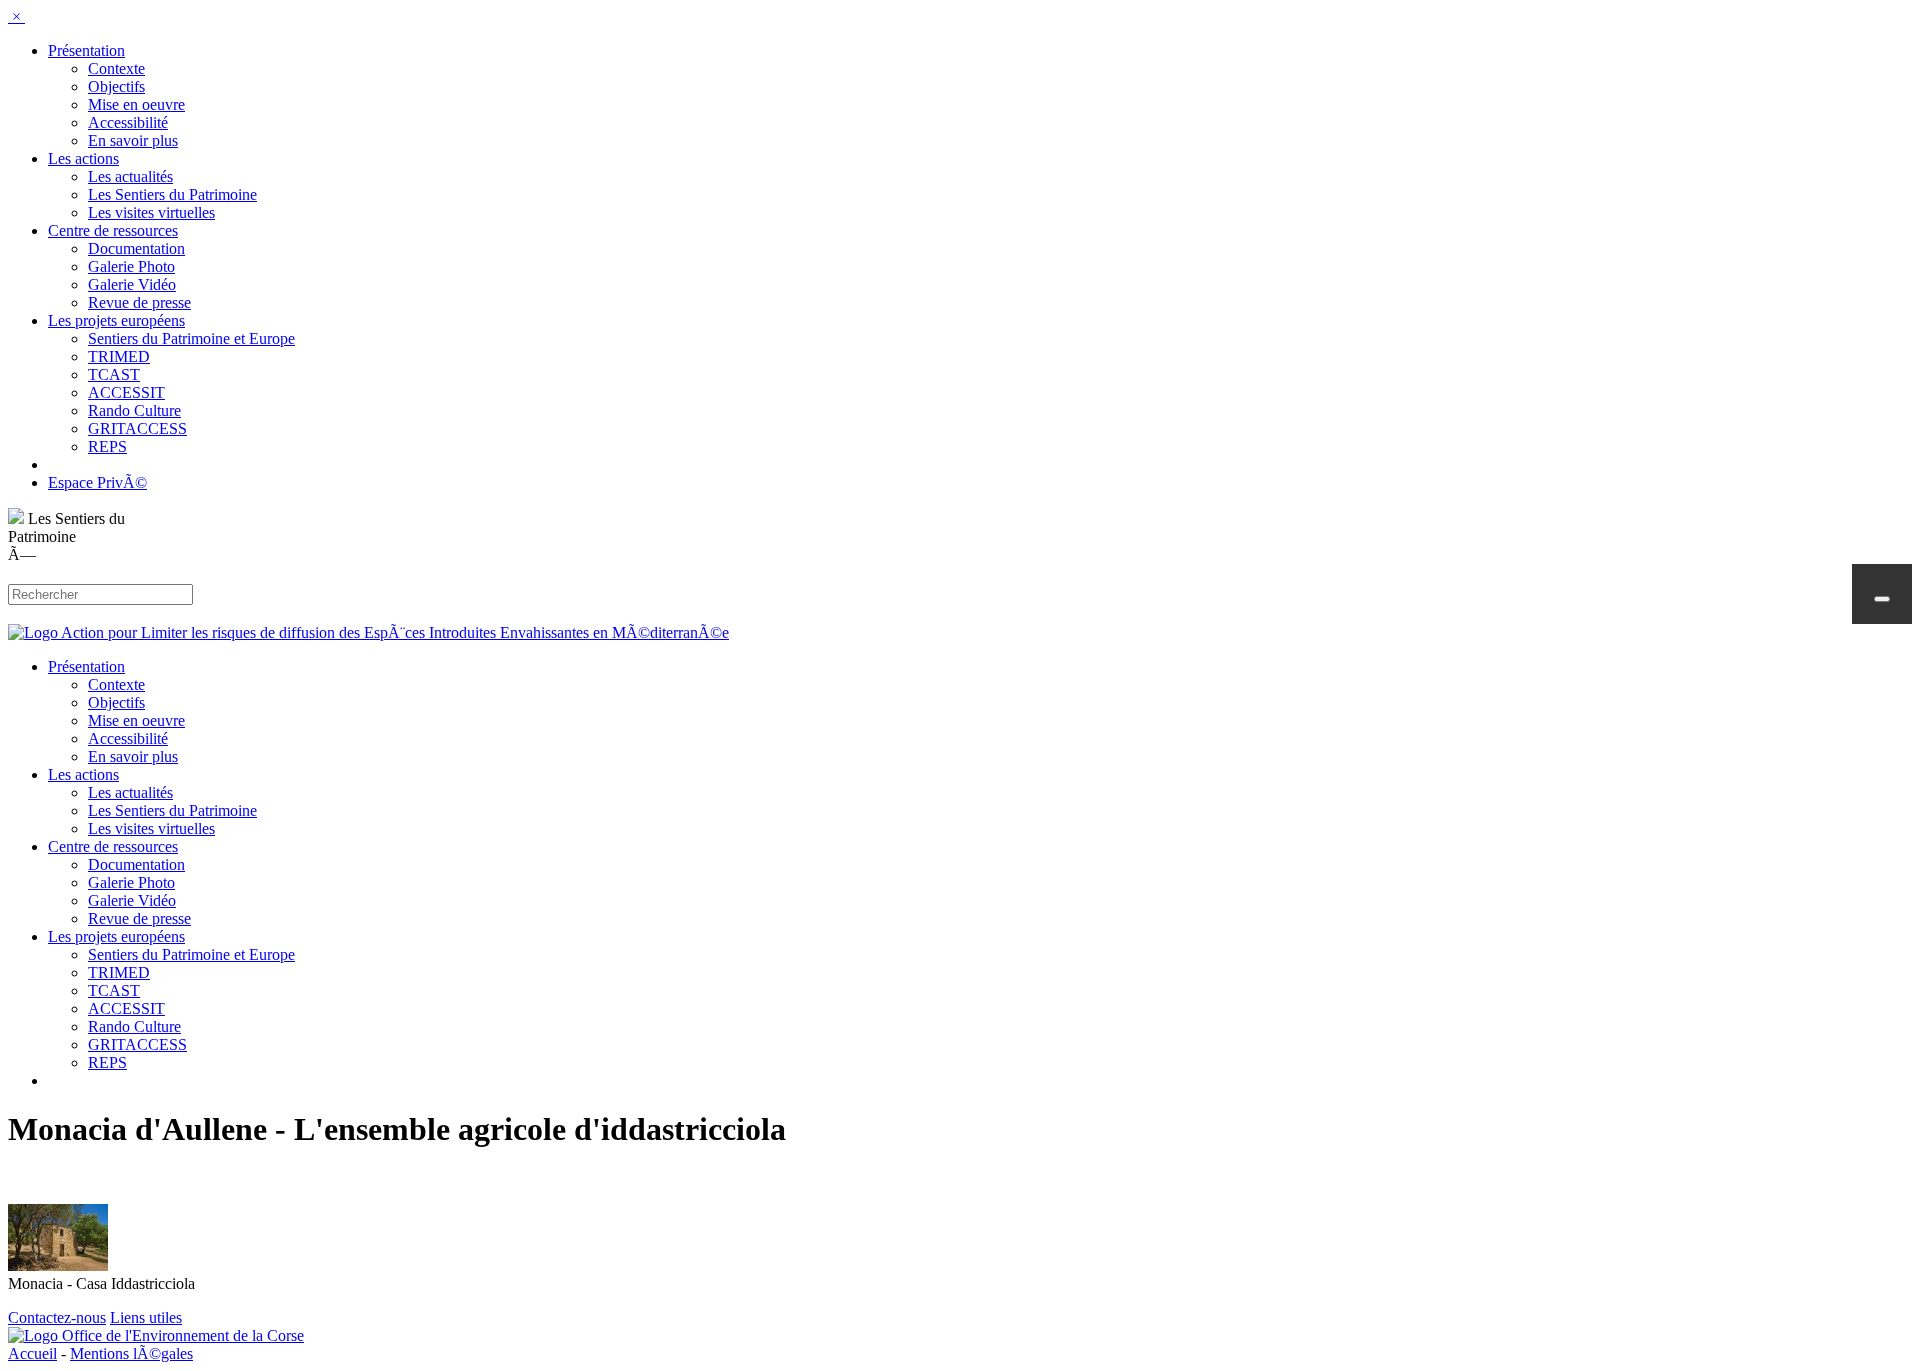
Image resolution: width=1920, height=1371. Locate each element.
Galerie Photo (131, 266)
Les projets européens (116, 320)
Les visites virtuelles (151, 212)
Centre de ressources (113, 230)
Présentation (86, 50)
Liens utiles (146, 1317)
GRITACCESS (137, 428)
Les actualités (130, 176)
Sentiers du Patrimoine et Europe (191, 338)
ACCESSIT (126, 392)
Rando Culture (134, 410)
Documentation (136, 248)
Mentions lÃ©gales (131, 1353)
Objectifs (116, 86)
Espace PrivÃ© (97, 482)
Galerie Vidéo (132, 284)
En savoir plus (133, 140)
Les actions (83, 158)
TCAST (114, 374)
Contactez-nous (57, 1317)
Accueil (32, 1353)
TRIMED (119, 356)
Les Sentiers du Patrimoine (172, 194)
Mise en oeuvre (136, 104)
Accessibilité (128, 122)
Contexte (116, 68)
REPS (107, 446)
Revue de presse (139, 302)
